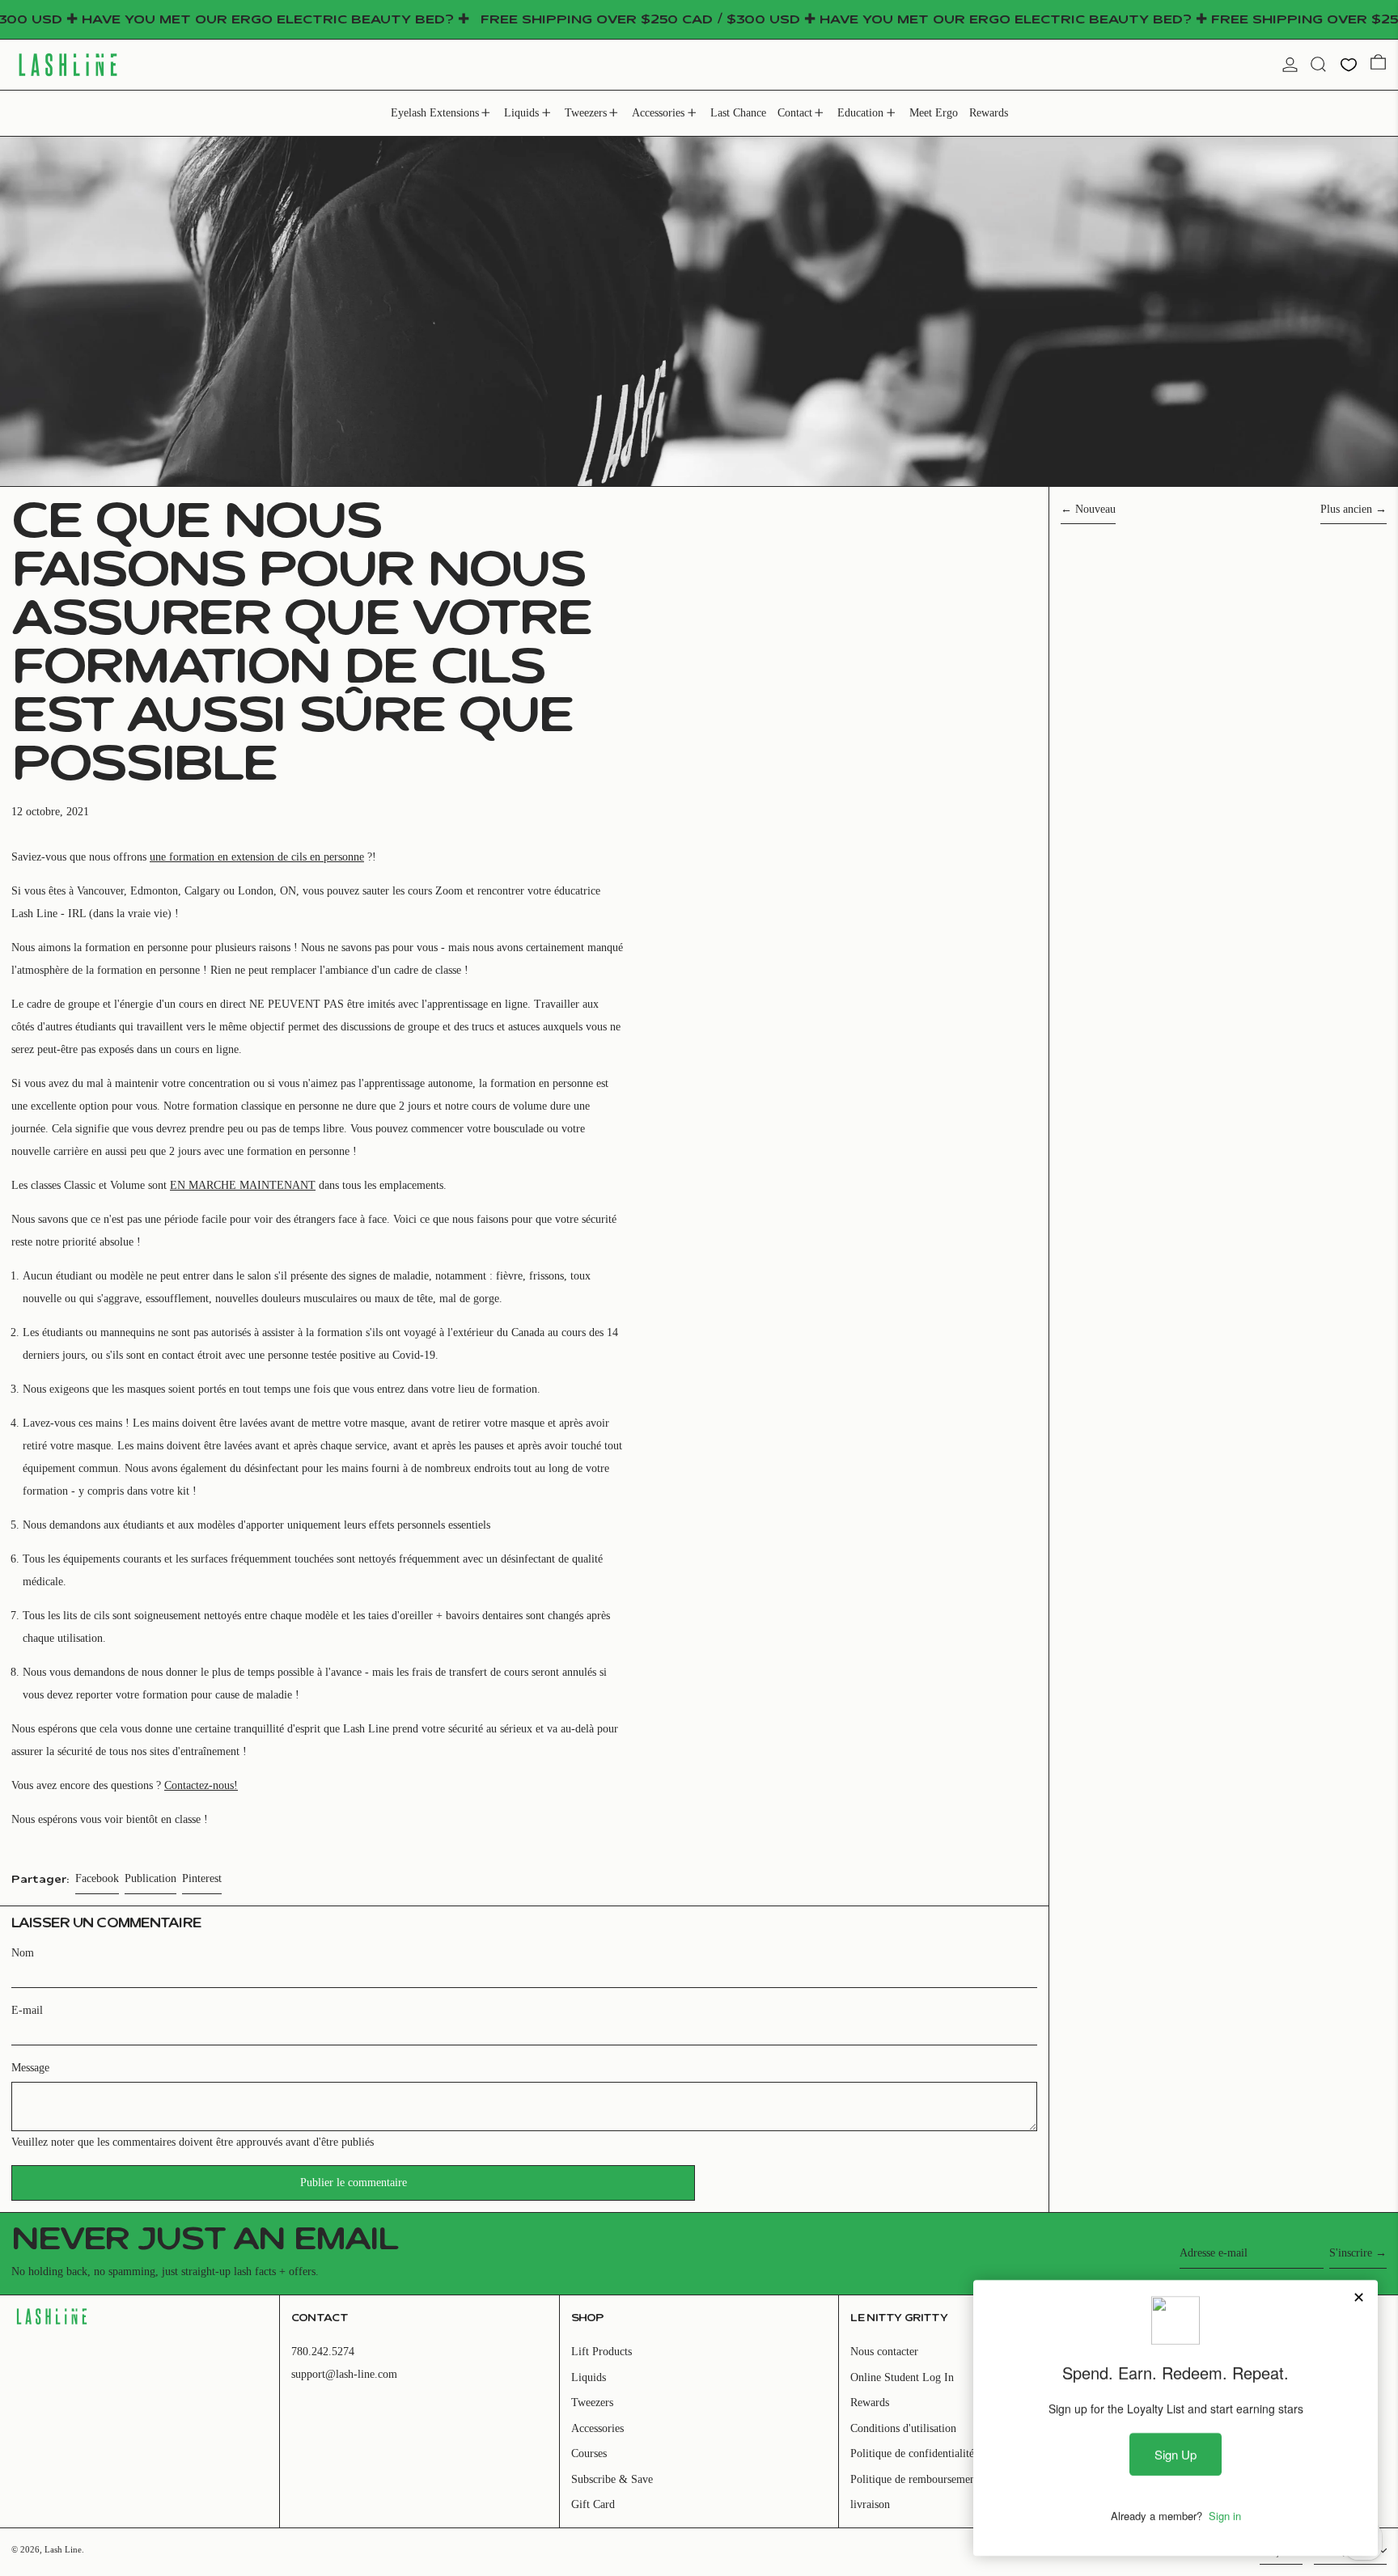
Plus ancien (1346, 509)
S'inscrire (1351, 2253)
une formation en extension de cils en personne (257, 857)
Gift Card (593, 2504)
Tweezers (592, 2403)
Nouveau (1095, 509)
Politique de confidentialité (912, 2453)
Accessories (597, 2428)
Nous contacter (884, 2352)
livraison (870, 2504)
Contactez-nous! (201, 1785)
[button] (1318, 64)
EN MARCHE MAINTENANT (243, 1185)
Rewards (870, 2403)
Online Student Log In (902, 2377)
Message (30, 2068)
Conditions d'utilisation (903, 2428)
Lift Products (602, 2352)
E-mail (27, 2010)
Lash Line (63, 2549)
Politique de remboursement (915, 2479)
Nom (23, 1953)
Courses (589, 2453)
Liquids (589, 2377)
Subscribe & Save (612, 2479)
